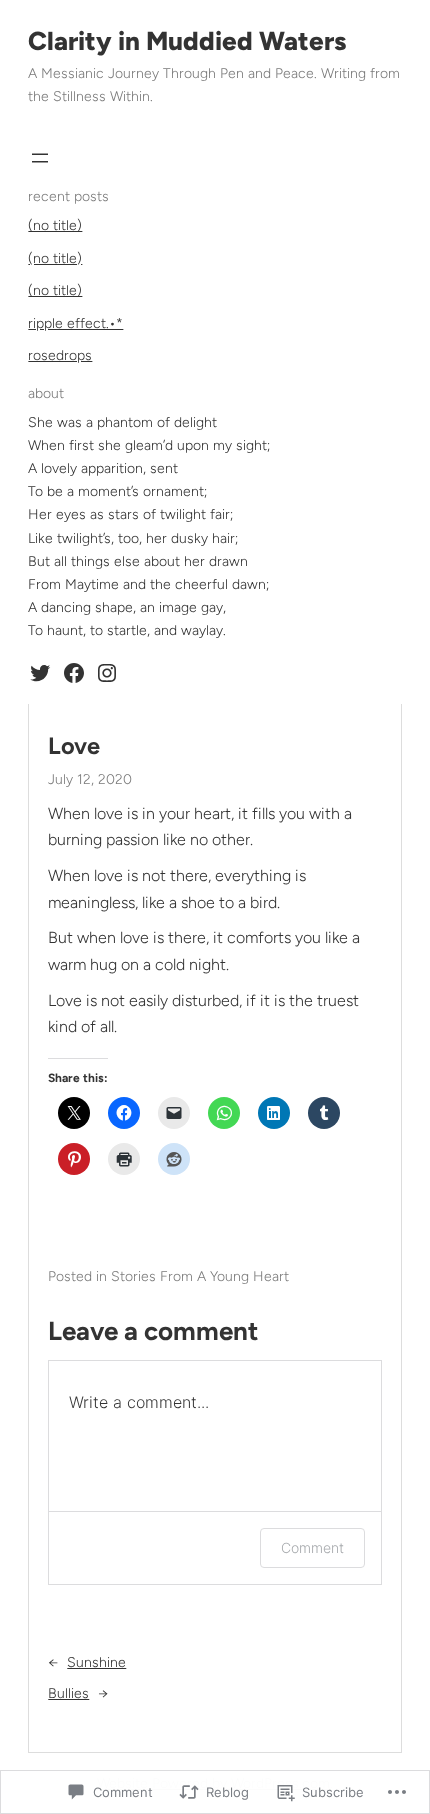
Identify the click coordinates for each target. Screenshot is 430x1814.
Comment (312, 1547)
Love (74, 746)
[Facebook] (74, 673)
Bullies (68, 1693)
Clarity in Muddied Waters (187, 41)
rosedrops (60, 355)
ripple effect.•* (75, 323)
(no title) (55, 225)
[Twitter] (40, 673)
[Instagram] (107, 673)
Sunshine (96, 1662)
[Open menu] (40, 158)
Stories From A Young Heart (200, 1276)
